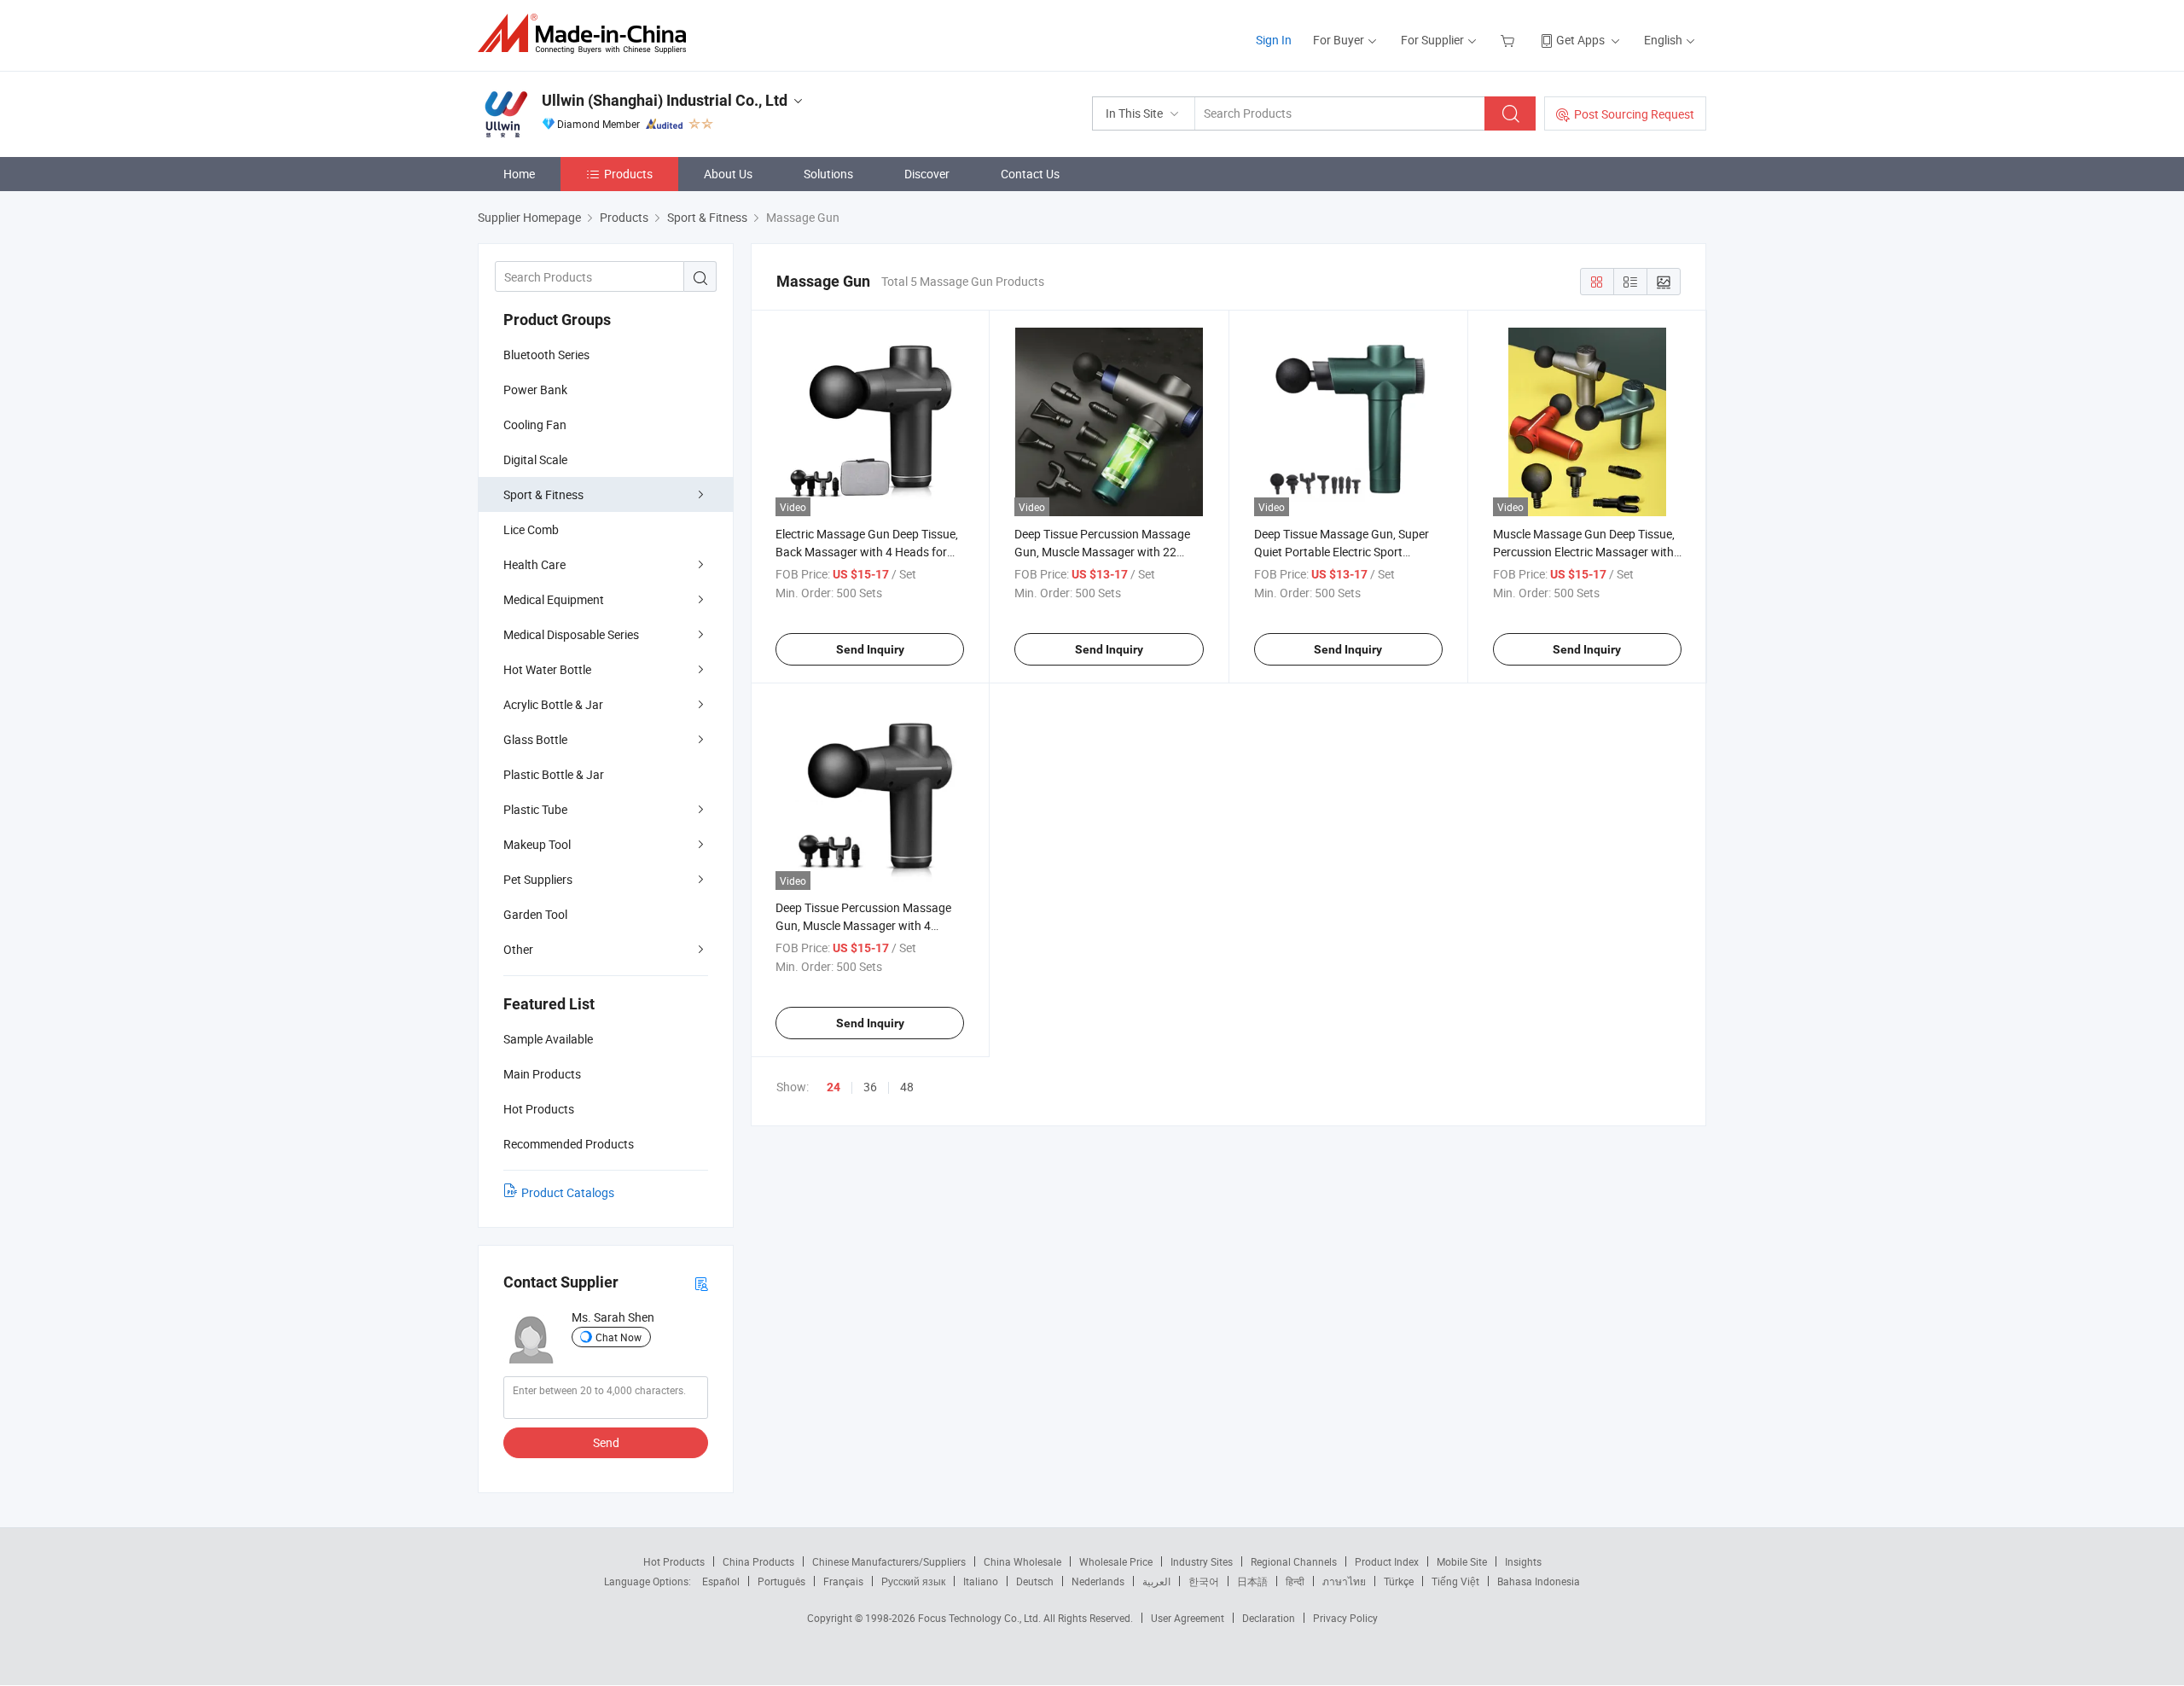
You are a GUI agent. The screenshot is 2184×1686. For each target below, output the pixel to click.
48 (907, 1087)
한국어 (1204, 1581)
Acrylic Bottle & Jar (553, 704)
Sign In (1274, 40)
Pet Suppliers (538, 879)
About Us (728, 174)
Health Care (534, 564)
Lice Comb (531, 529)
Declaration (1269, 1618)
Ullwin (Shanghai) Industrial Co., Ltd (665, 100)
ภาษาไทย (1344, 1581)
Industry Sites (1202, 1561)
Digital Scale (535, 459)
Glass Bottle (535, 739)
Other (518, 949)
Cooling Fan (535, 424)
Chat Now (619, 1337)
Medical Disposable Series (571, 634)
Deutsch (1035, 1581)
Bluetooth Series (546, 355)
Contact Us (1030, 174)
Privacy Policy (1345, 1618)
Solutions (828, 174)
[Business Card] (701, 1283)
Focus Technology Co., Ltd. (981, 1618)
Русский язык (913, 1581)
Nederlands (1098, 1581)
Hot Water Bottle (547, 669)
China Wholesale (1022, 1561)
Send (606, 1442)
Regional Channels (1294, 1561)
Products (628, 174)
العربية (1156, 1581)
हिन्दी (1295, 1581)
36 (870, 1087)
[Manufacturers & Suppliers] (587, 34)
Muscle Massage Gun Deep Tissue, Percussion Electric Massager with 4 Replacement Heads (1584, 552)
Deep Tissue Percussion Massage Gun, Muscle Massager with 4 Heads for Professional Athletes (863, 925)
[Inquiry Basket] (1510, 40)
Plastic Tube (535, 809)
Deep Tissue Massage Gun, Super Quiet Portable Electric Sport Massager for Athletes (1342, 552)
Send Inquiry (870, 649)
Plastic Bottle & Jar (554, 774)
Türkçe (1399, 1581)
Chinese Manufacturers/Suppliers (889, 1561)
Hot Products (674, 1561)
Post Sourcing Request (1634, 114)
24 (834, 1087)
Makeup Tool (537, 844)
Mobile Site (1462, 1561)
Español (721, 1581)
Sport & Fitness (543, 494)
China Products (758, 1561)
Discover (927, 174)
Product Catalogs (568, 1192)
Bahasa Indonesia (1539, 1581)
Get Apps (1580, 40)
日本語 (1252, 1581)
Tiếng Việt (1455, 1581)
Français (843, 1581)
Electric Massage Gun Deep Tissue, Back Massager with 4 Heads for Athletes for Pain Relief (867, 552)
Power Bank (535, 390)
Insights (1523, 1561)
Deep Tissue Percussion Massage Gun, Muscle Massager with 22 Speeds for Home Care (1102, 552)
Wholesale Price (1116, 1561)
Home (519, 174)
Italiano (981, 1581)
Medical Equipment (554, 599)
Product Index (1387, 1561)
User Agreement (1188, 1618)
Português (781, 1581)
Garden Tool (535, 914)
